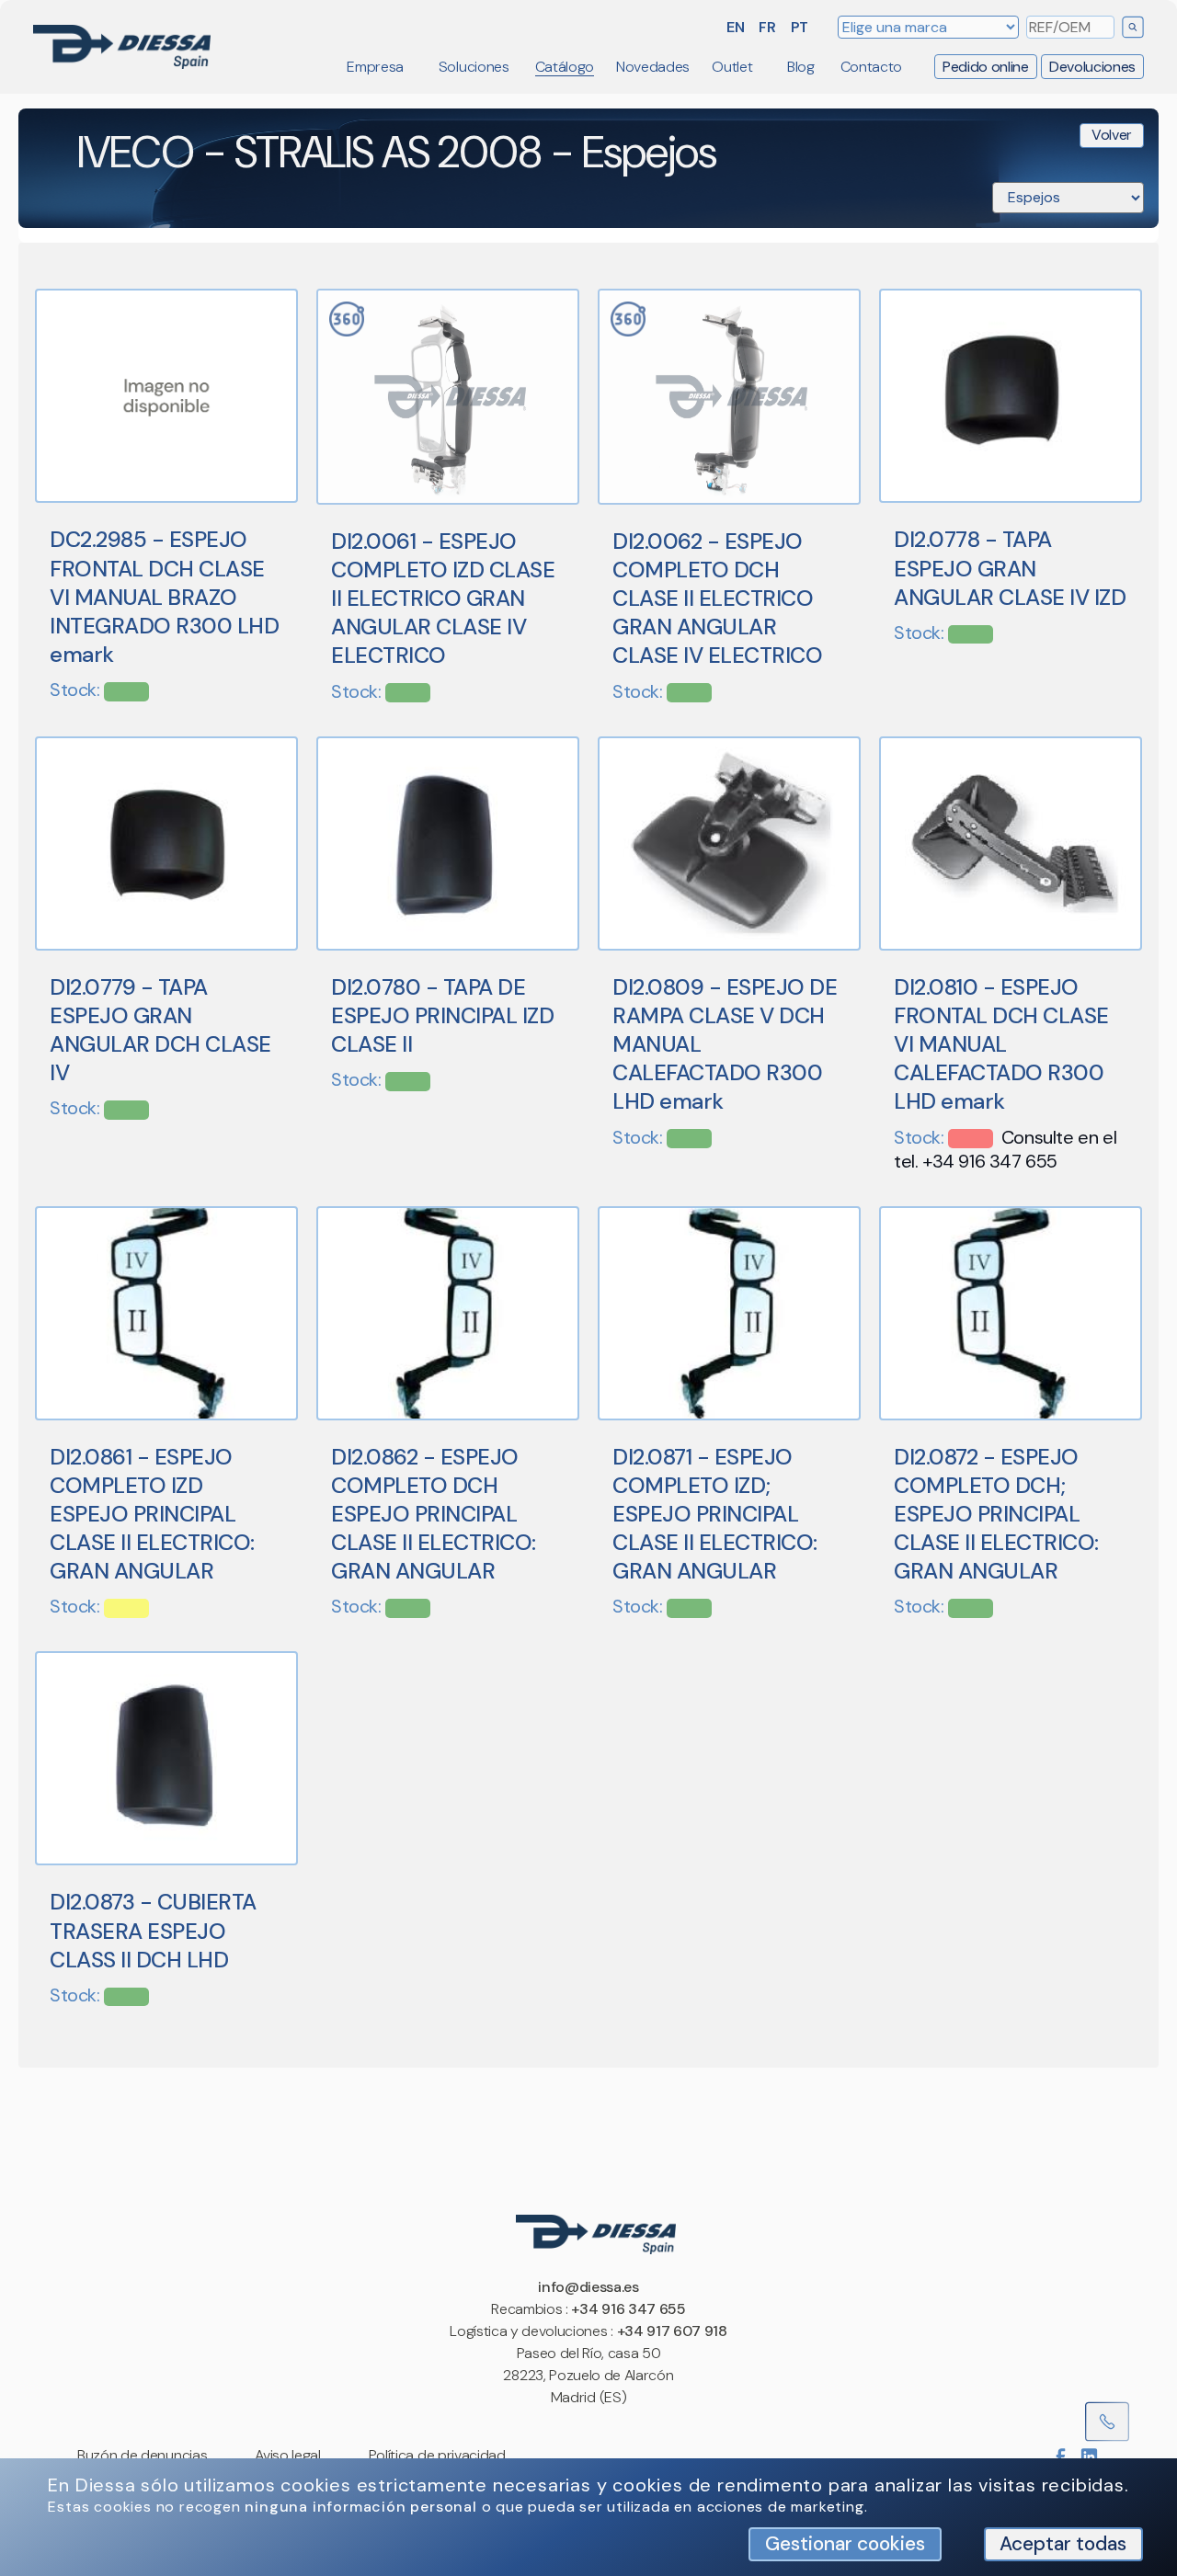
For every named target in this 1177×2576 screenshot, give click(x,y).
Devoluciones (1092, 67)
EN (735, 27)
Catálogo (565, 67)
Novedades (653, 67)
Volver (1112, 136)
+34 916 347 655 (628, 2309)
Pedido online (986, 67)
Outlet (732, 67)
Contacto (871, 67)
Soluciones (474, 67)
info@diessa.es (588, 2287)
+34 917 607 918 (672, 2331)
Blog (801, 67)
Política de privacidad (437, 2455)
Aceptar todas (1063, 2543)
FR (767, 27)
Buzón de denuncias (142, 2455)
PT (800, 27)
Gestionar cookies (845, 2543)
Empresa (375, 67)
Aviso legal (287, 2455)
